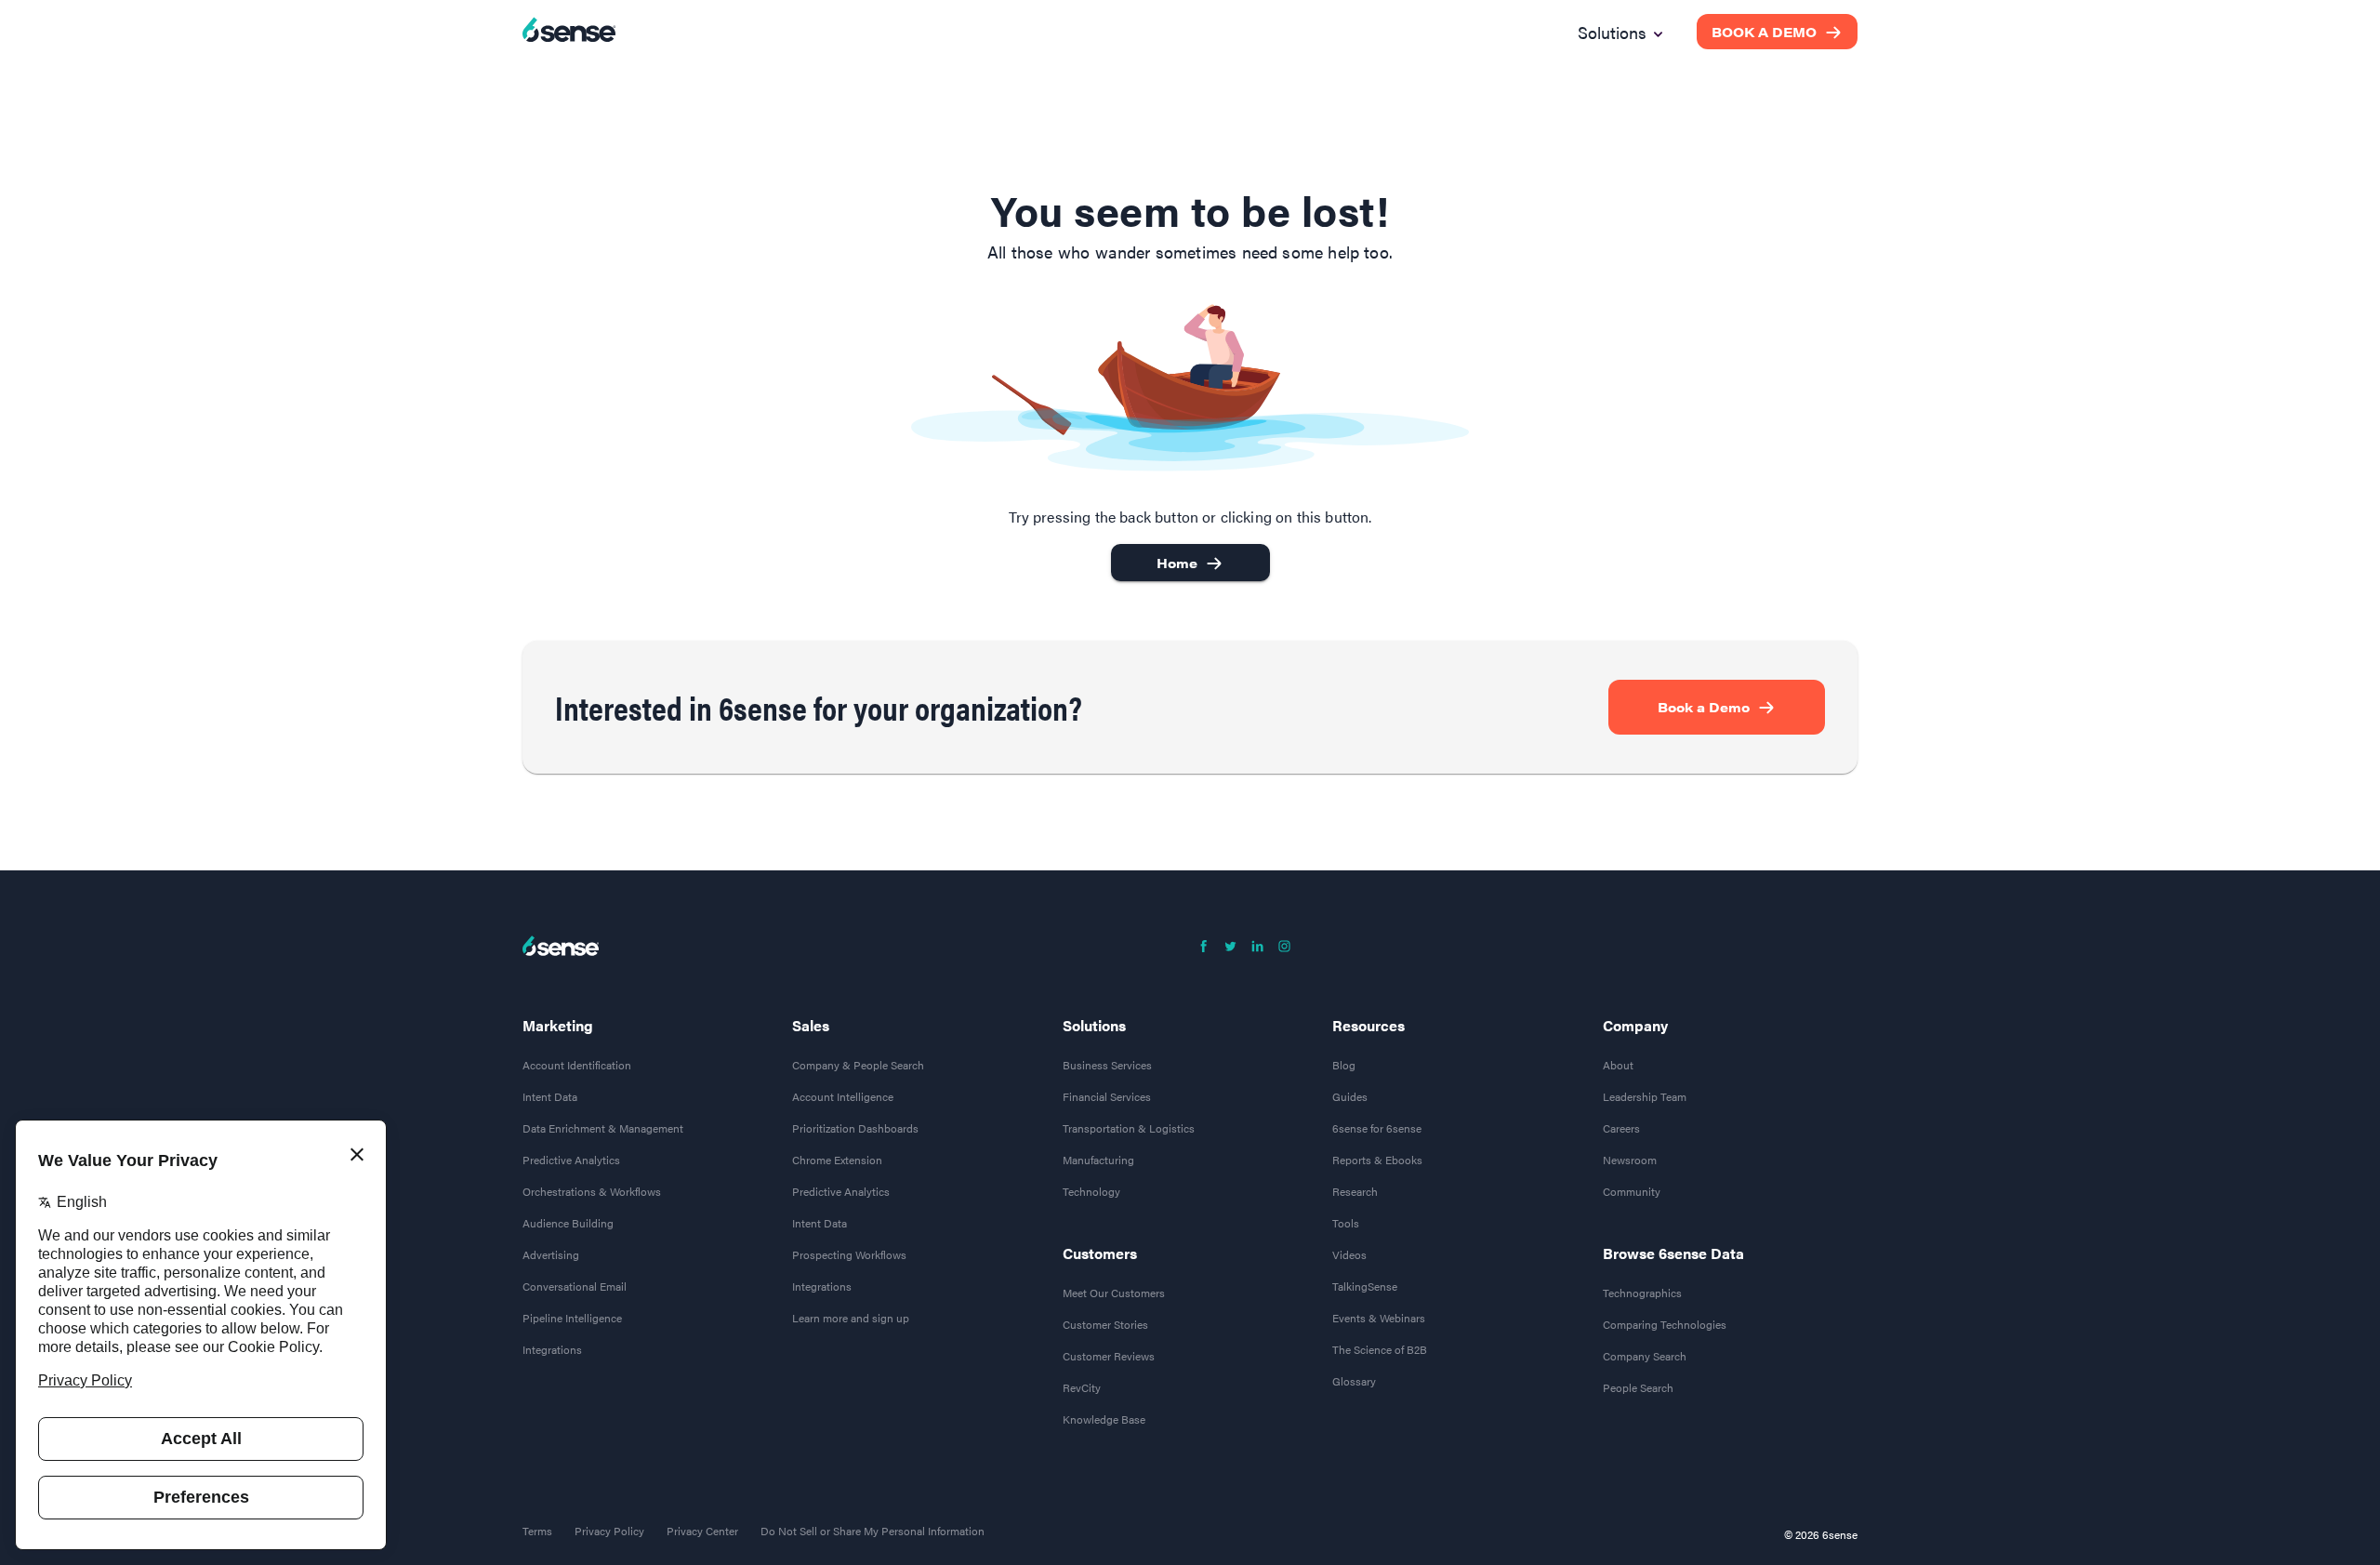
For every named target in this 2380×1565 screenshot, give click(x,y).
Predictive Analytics (571, 1160)
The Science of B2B (1380, 1349)
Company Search (1645, 1356)
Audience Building (568, 1223)
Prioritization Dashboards (855, 1128)
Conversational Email (575, 1286)
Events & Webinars (1379, 1318)
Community (1632, 1191)
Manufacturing (1098, 1160)
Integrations (552, 1349)
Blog (1344, 1065)
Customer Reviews (1109, 1356)
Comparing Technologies (1665, 1324)
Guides (1350, 1096)
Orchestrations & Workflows (592, 1191)
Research (1355, 1191)
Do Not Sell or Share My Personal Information (873, 1531)
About (1618, 1065)
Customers (1100, 1253)
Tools (1346, 1223)
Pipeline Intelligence (572, 1318)
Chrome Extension (837, 1160)
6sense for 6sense (1377, 1128)
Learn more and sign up (851, 1318)
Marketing (558, 1026)
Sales (811, 1026)
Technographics (1642, 1293)
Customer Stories (1105, 1324)
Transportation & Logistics (1129, 1128)
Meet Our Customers (1114, 1293)
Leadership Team (1645, 1096)
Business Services (1107, 1065)
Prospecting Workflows (849, 1254)
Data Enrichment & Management (603, 1128)
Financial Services (1107, 1096)
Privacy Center (702, 1531)
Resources (1368, 1026)
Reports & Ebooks (1377, 1160)
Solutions (1094, 1026)
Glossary (1354, 1381)
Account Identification (577, 1065)
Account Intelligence (843, 1096)
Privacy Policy (609, 1531)
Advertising (551, 1254)
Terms (537, 1531)
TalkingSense (1365, 1286)
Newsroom (1630, 1160)
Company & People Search (858, 1065)
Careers (1621, 1128)
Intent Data (550, 1096)
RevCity (1082, 1387)
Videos (1349, 1254)
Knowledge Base (1104, 1419)
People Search (1638, 1387)
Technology (1091, 1191)
